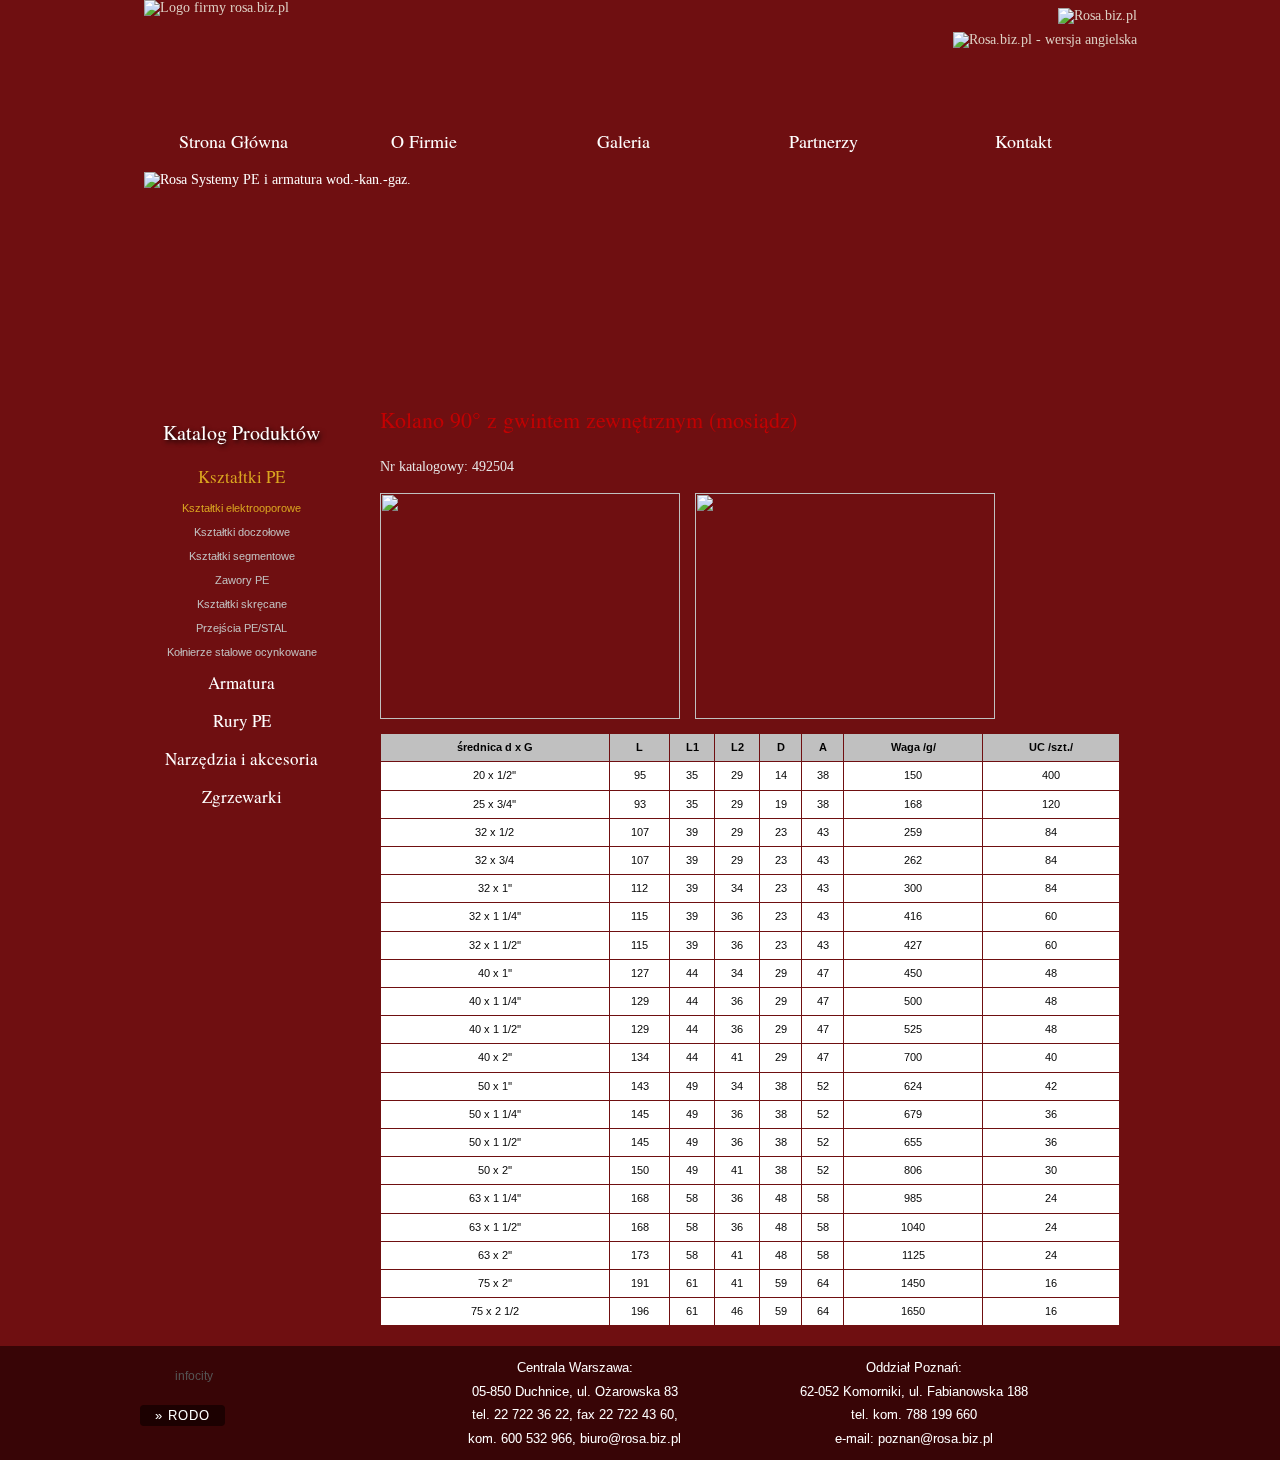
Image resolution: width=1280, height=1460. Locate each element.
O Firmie (424, 141)
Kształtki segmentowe (242, 556)
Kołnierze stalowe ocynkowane (242, 652)
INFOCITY (194, 1376)
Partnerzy (823, 141)
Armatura (241, 682)
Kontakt (1023, 141)
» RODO (182, 1415)
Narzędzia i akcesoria (241, 758)
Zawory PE (242, 580)
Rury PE (242, 720)
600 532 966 (536, 1438)
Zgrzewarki (242, 796)
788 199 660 (941, 1414)
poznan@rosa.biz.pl (935, 1438)
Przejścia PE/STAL (241, 628)
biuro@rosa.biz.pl (630, 1438)
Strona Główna (233, 141)
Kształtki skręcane (242, 604)
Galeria (623, 141)
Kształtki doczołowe (242, 532)
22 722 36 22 (531, 1414)
